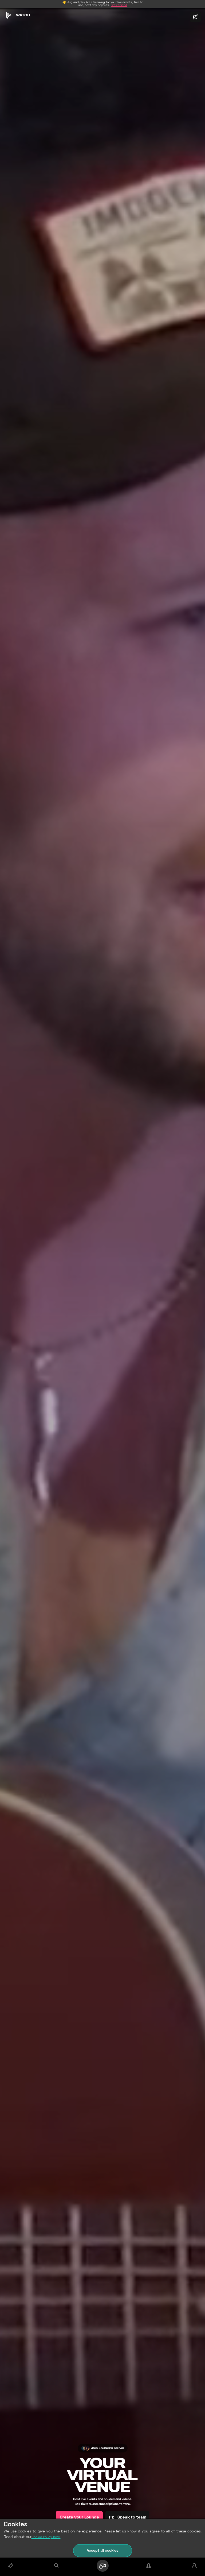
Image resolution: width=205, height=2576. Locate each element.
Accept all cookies (102, 2551)
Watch (23, 15)
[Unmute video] (195, 17)
